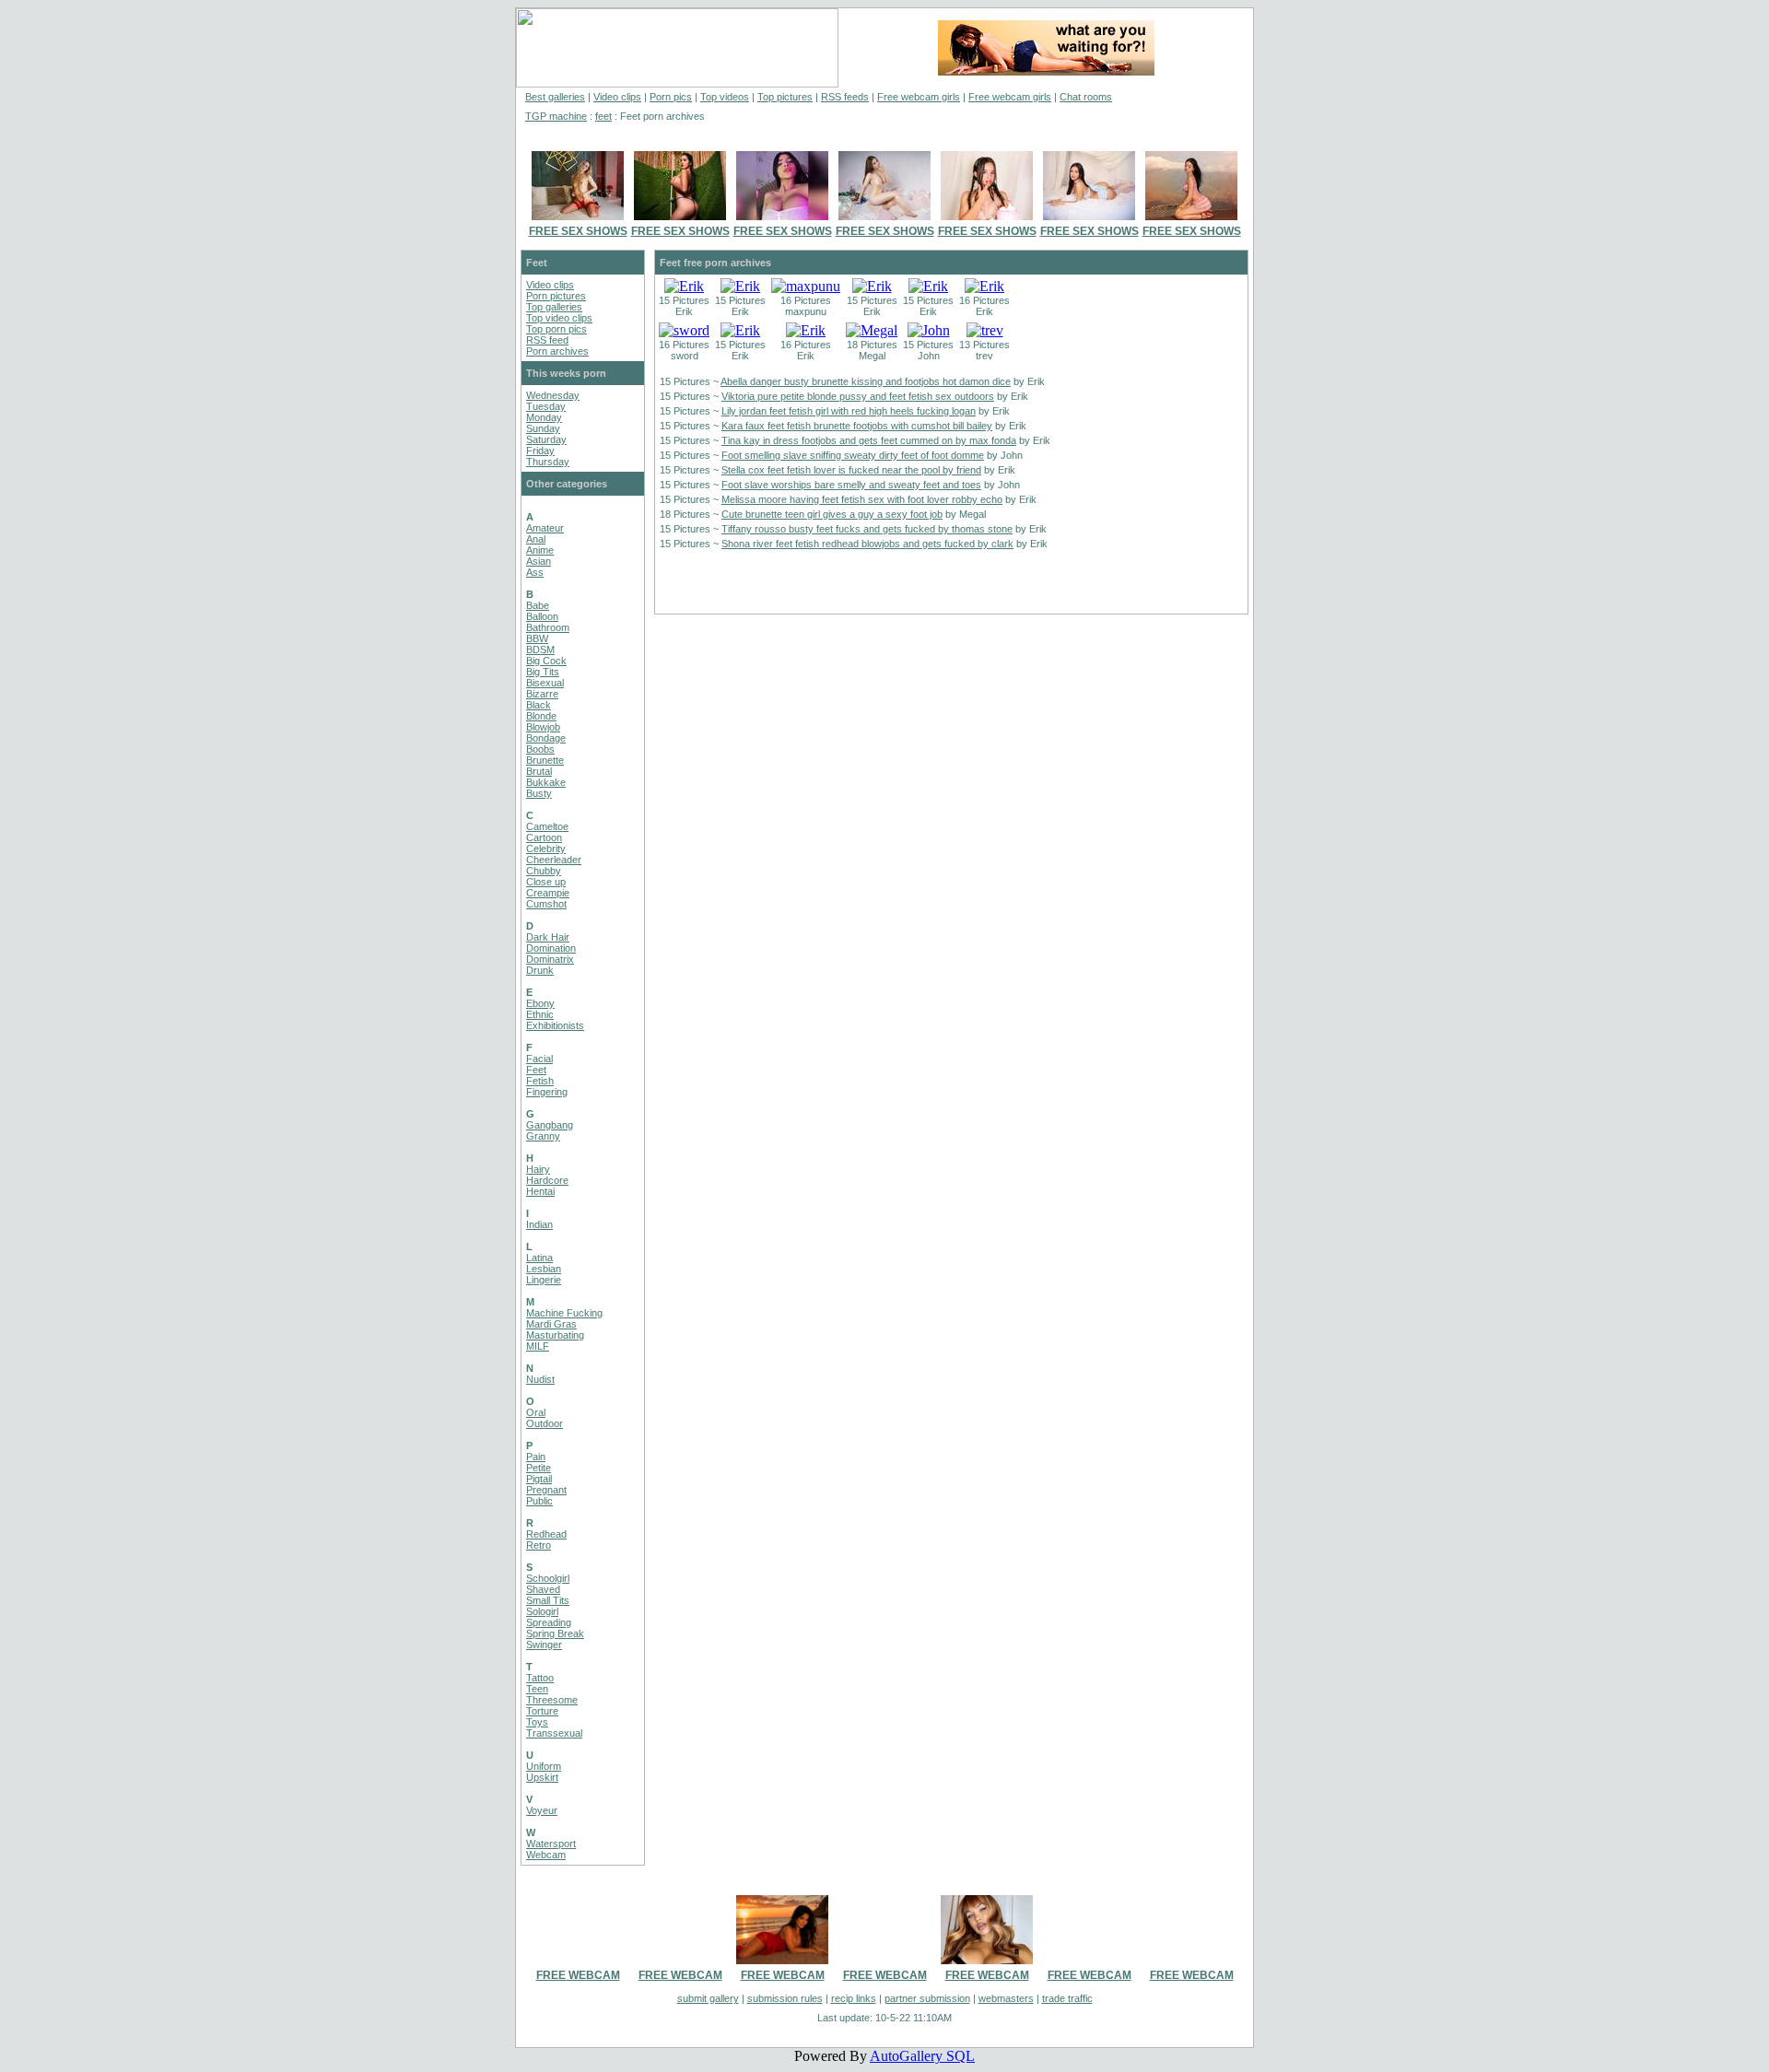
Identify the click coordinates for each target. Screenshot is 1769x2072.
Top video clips (559, 318)
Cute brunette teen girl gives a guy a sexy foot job (832, 514)
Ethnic (540, 1014)
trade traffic (1067, 1998)
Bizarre (542, 694)
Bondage (546, 738)
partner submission (927, 1998)
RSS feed (547, 340)
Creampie (548, 893)
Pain (536, 1457)
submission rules (785, 1998)
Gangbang (550, 1125)
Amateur (545, 528)
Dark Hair (548, 937)
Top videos (725, 97)
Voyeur (542, 1810)
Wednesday (553, 395)
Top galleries (554, 307)
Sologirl (542, 1611)
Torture (542, 1711)
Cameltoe (547, 826)
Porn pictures (556, 296)
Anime (540, 550)
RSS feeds (845, 97)
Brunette (545, 760)
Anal (536, 539)
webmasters (1006, 1998)
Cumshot (546, 904)
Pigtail (539, 1479)
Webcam (546, 1855)
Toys (537, 1722)
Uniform (544, 1766)
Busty (539, 793)
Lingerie (544, 1280)
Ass (535, 572)
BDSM (540, 650)
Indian (539, 1224)
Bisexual (545, 683)
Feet (536, 1070)
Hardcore (547, 1180)
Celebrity (546, 849)
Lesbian (544, 1269)
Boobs (540, 749)
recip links (854, 1998)
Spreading (549, 1622)
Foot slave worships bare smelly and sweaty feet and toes (851, 485)
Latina (539, 1258)
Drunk (540, 970)
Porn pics (671, 97)
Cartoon (544, 837)
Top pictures (785, 97)
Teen (537, 1689)
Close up (546, 882)
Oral (536, 1412)
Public (539, 1501)
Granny (543, 1136)
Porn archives (557, 351)
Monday (544, 417)
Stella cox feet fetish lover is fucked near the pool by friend (851, 470)
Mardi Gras (551, 1324)
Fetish (540, 1081)
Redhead (546, 1534)
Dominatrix (550, 959)
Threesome (552, 1700)
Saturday (546, 439)
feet (603, 116)
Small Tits (548, 1600)
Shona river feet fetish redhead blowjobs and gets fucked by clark (867, 544)
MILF (538, 1346)
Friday (540, 451)
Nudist (540, 1379)
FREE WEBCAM (578, 1975)
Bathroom (548, 627)
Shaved (543, 1589)
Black (539, 705)
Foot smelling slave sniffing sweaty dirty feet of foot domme (853, 455)
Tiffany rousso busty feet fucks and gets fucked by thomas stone (867, 529)
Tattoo (540, 1678)
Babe (538, 605)
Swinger (544, 1645)
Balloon (542, 616)
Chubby (544, 871)
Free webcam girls (919, 97)
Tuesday (546, 406)
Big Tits (543, 672)
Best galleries (555, 97)
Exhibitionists (555, 1025)
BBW (537, 638)
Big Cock (546, 661)
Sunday (543, 428)
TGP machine (556, 116)
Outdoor (545, 1423)
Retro (539, 1545)
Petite (539, 1468)
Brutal (539, 771)
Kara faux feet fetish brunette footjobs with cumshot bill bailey (857, 426)
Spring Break (555, 1633)
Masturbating (555, 1335)
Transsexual (554, 1733)
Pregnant (546, 1490)
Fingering (547, 1092)
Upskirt (542, 1777)
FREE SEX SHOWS (578, 231)
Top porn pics (556, 329)
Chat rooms (1086, 97)
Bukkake (546, 782)
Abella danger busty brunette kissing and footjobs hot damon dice (866, 381)
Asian (539, 561)
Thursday (548, 462)
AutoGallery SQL (922, 2056)
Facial (539, 1059)
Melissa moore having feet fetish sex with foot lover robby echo (862, 499)
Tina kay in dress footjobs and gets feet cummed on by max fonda (869, 440)
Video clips (617, 97)
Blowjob (543, 727)
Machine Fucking (564, 1313)
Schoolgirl (548, 1578)
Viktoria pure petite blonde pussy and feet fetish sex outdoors (858, 396)
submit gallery (708, 1998)
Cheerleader (554, 860)
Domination (551, 948)
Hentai (540, 1191)
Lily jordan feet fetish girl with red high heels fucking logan (849, 411)
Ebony (540, 1003)
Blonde (541, 716)
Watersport (551, 1844)
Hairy (538, 1169)
